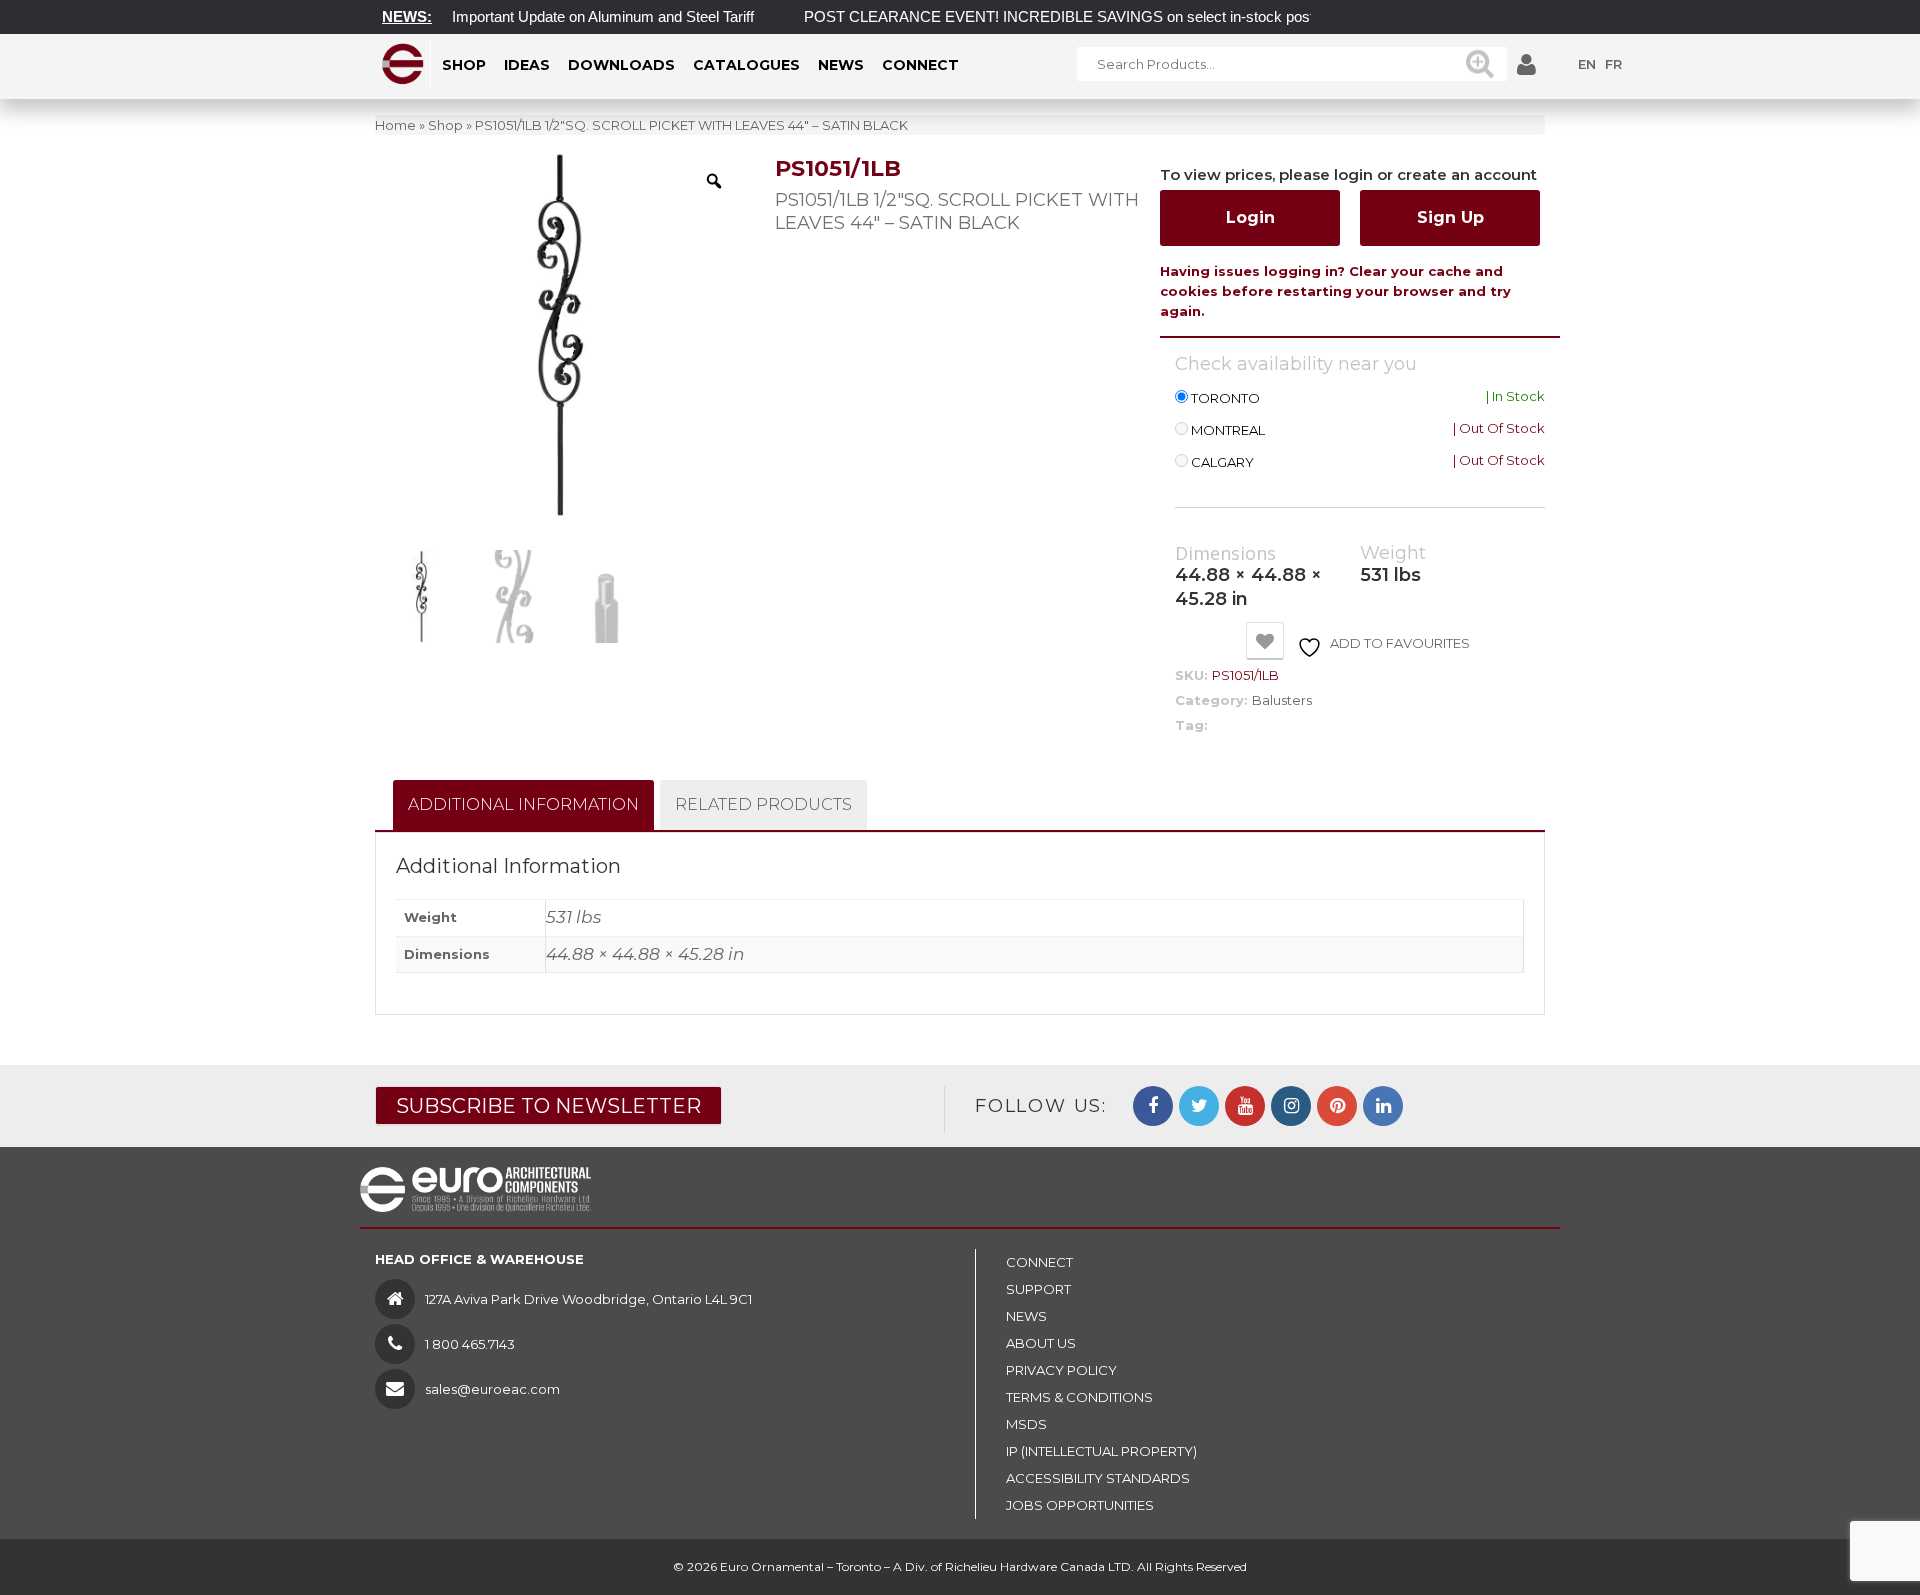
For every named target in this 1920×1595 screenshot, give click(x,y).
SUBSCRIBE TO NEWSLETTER (548, 1106)
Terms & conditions (1079, 1397)
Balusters (1282, 700)
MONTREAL (1228, 430)
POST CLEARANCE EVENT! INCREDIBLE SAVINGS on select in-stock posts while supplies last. (1101, 16)
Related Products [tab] (763, 804)
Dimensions (1225, 554)
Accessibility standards (1098, 1478)
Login (1250, 217)
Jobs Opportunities (1080, 1505)
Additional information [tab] (523, 804)
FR (1613, 64)
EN (1587, 64)
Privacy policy (1061, 1370)
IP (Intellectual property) (1101, 1451)
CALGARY (1222, 462)
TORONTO (1225, 398)
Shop (445, 125)
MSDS (1026, 1424)
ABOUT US (1041, 1343)
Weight (1393, 553)
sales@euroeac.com (492, 1389)
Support (1038, 1289)
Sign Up (1450, 217)
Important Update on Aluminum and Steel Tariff (578, 16)
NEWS (1026, 1316)
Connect (1039, 1262)
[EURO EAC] (403, 64)
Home (395, 125)
